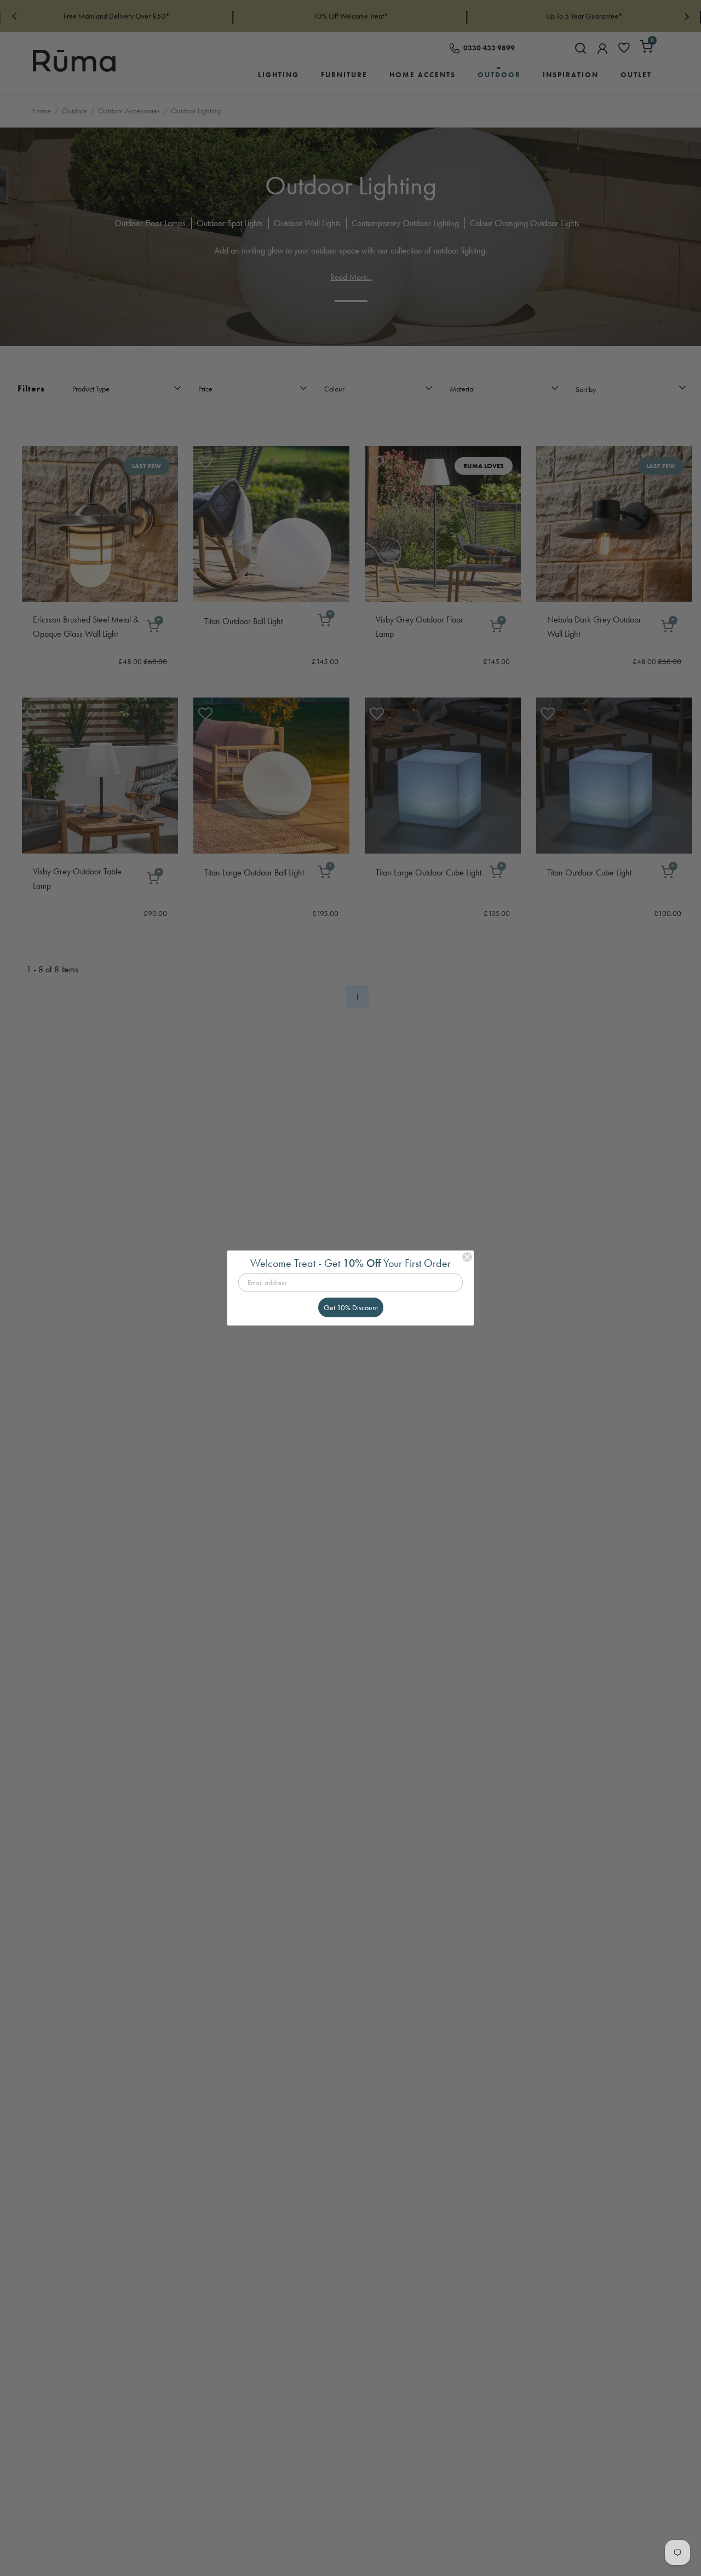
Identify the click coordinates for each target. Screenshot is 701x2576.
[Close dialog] (467, 1257)
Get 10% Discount (351, 1307)
